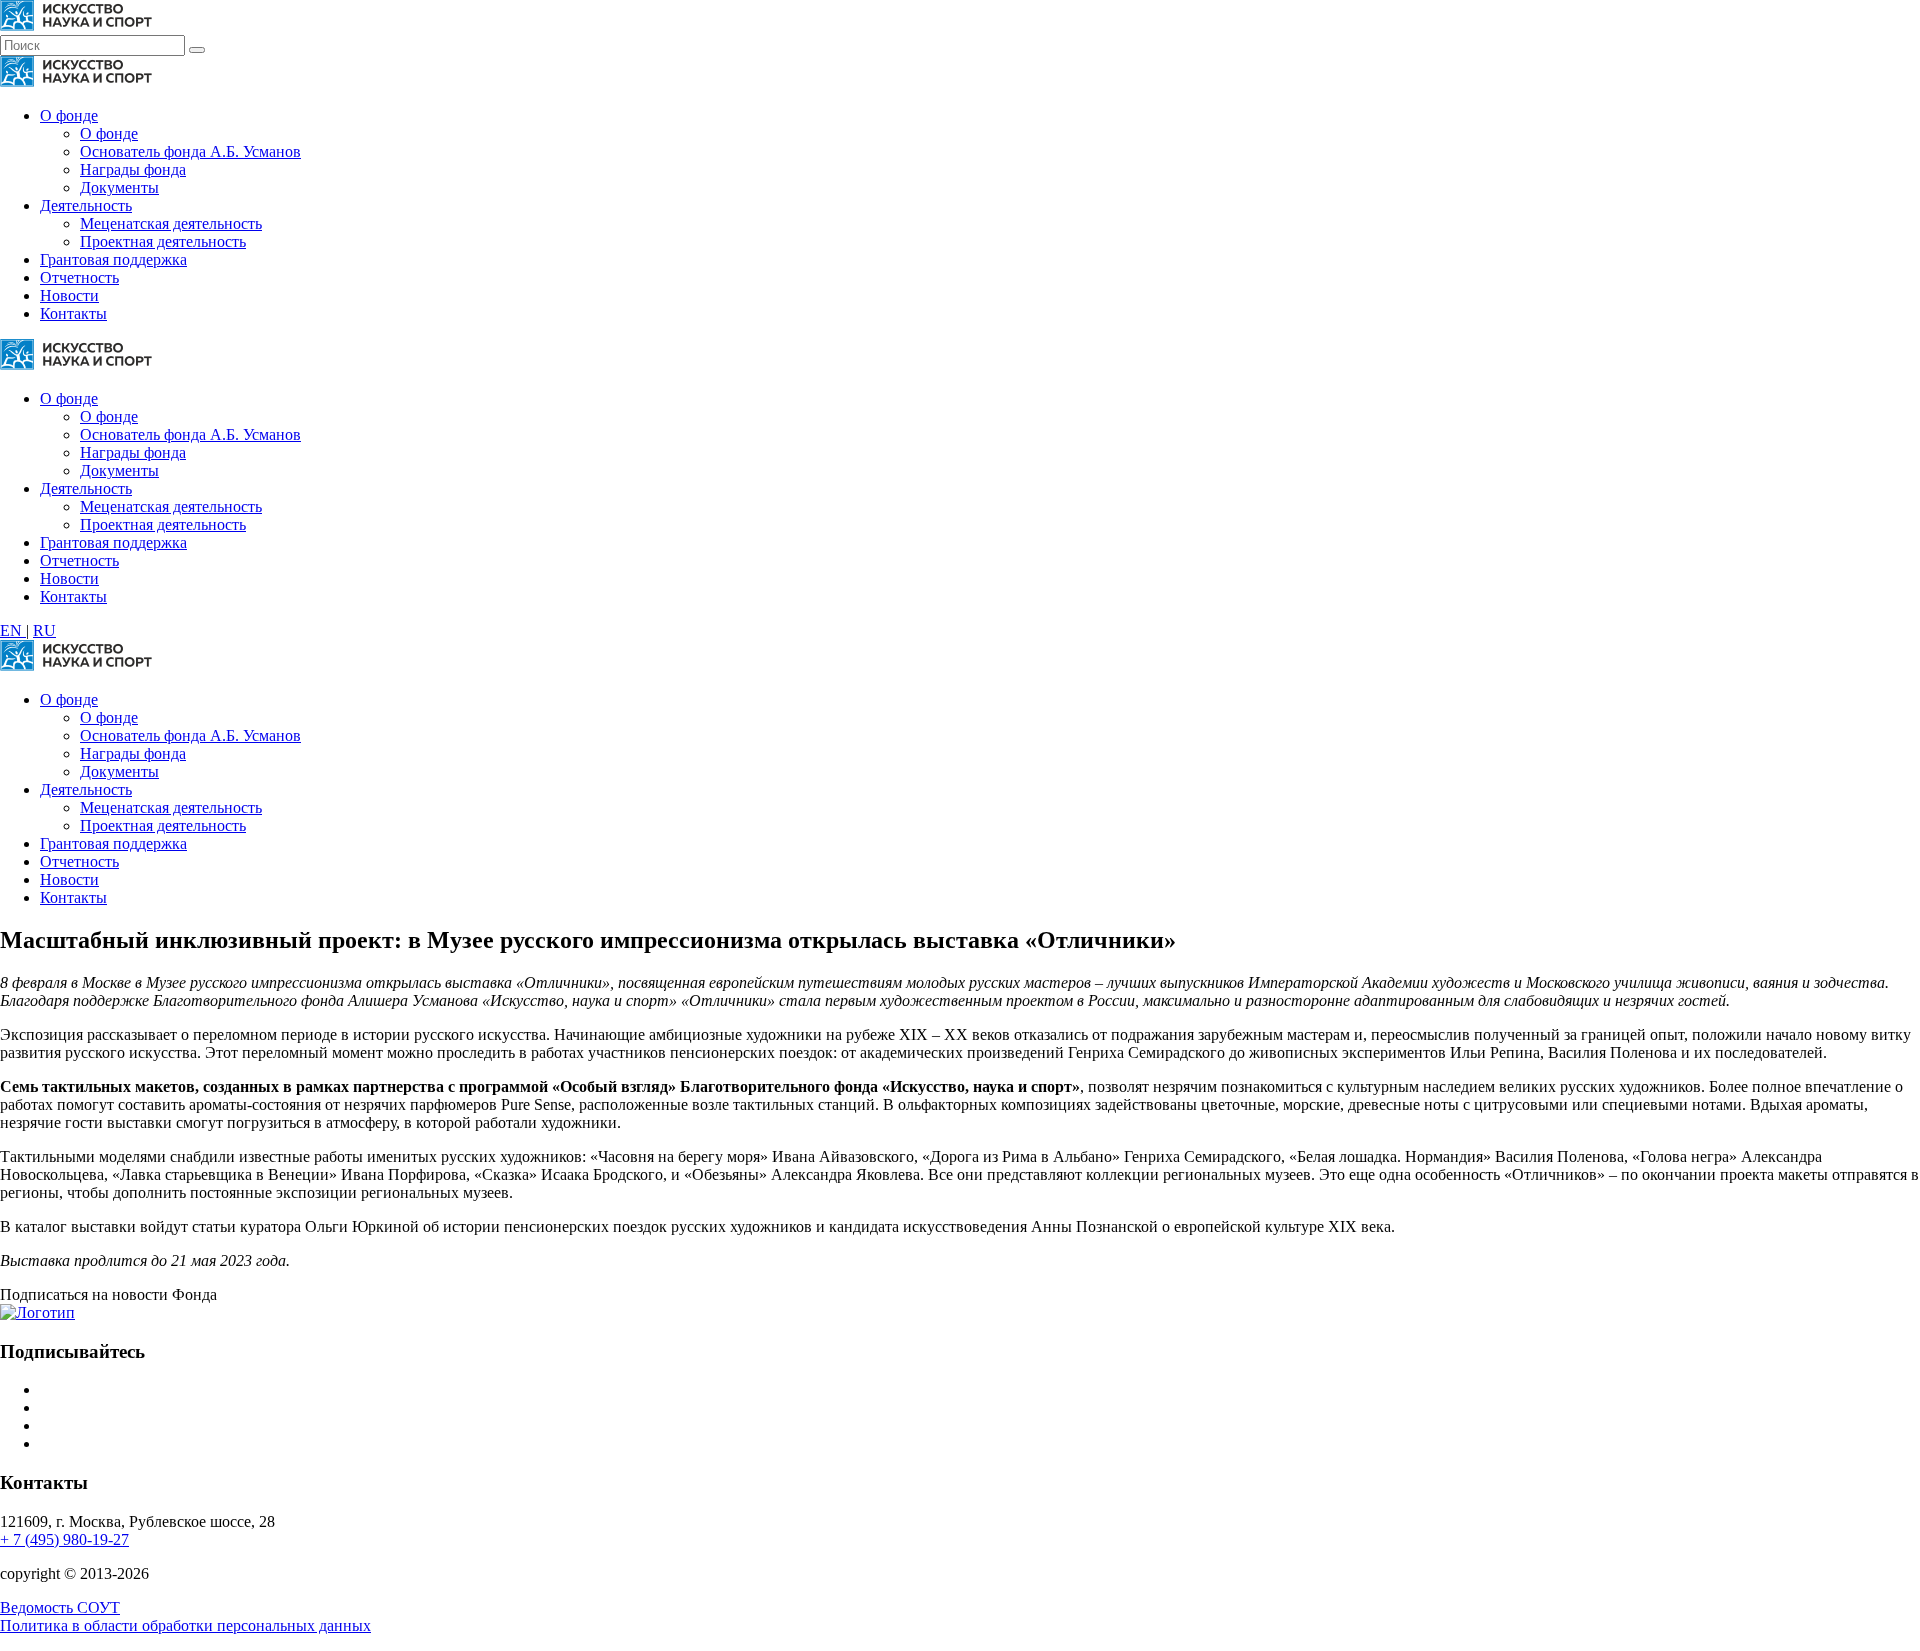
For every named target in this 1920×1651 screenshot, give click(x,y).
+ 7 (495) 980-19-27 (64, 1539)
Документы (119, 187)
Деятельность (86, 205)
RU (44, 630)
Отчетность (79, 277)
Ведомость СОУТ (60, 1607)
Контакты (73, 313)
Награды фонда (133, 169)
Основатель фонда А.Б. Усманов (190, 151)
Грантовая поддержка (113, 259)
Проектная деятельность (163, 241)
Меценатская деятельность (171, 223)
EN (13, 630)
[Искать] (197, 50)
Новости (69, 295)
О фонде (69, 115)
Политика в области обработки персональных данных (185, 1625)
